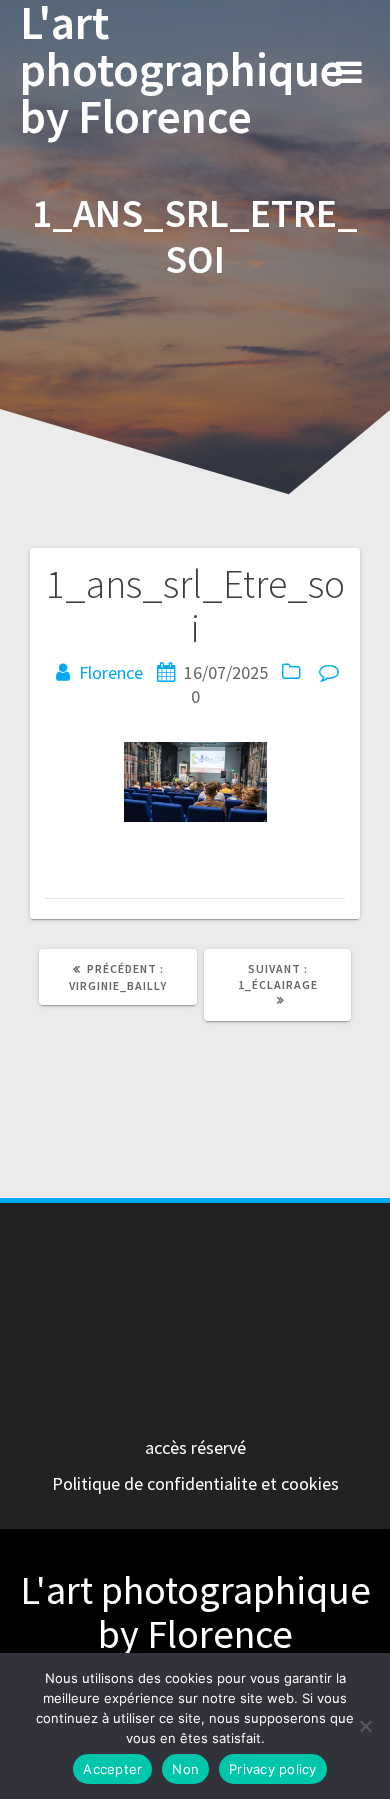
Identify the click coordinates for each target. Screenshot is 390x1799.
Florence (111, 672)
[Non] (365, 1726)
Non (185, 1769)
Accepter (112, 1769)
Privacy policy (273, 1769)
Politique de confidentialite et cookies (195, 1483)
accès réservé (195, 1447)
